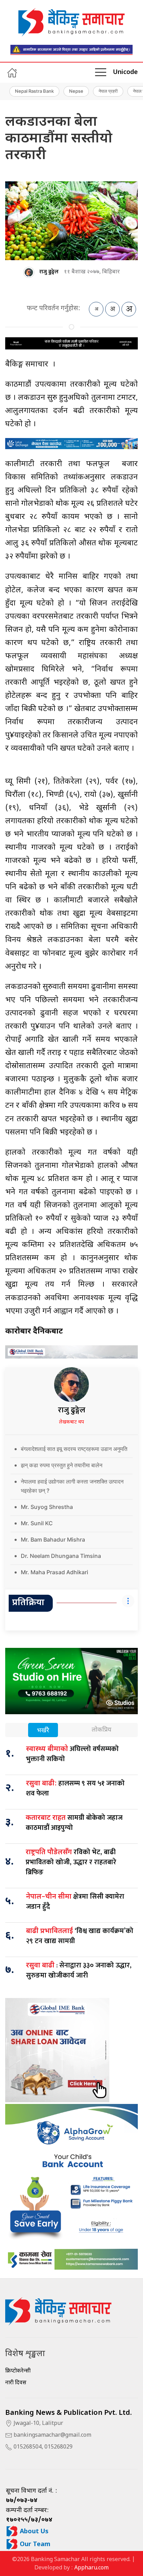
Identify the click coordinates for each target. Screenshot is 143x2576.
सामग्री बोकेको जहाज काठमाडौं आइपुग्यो (74, 1823)
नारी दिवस (16, 2383)
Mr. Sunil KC (37, 1523)
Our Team (34, 2545)
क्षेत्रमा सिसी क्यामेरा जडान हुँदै (75, 1902)
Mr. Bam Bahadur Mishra (53, 1539)
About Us (33, 2532)
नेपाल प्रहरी (108, 91)
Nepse (76, 91)
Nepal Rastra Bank (34, 91)
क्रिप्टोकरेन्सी (18, 2371)
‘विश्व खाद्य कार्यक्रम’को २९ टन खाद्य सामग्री (80, 1936)
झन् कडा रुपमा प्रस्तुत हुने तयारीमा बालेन (62, 1465)
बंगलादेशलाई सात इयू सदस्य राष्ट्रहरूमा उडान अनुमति (74, 1449)
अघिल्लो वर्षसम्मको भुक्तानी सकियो (72, 1754)
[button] (101, 73)
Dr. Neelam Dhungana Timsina (61, 1556)
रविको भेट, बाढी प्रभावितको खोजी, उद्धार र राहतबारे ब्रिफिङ (71, 1862)
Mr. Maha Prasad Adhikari (54, 1572)
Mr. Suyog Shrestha (47, 1507)
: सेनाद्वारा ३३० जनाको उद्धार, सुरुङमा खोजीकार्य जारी (79, 1970)
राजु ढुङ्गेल (49, 272)
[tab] (43, 1731)
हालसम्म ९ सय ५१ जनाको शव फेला (75, 1788)
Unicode (125, 72)
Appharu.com (91, 2568)
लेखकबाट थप (71, 1422)
